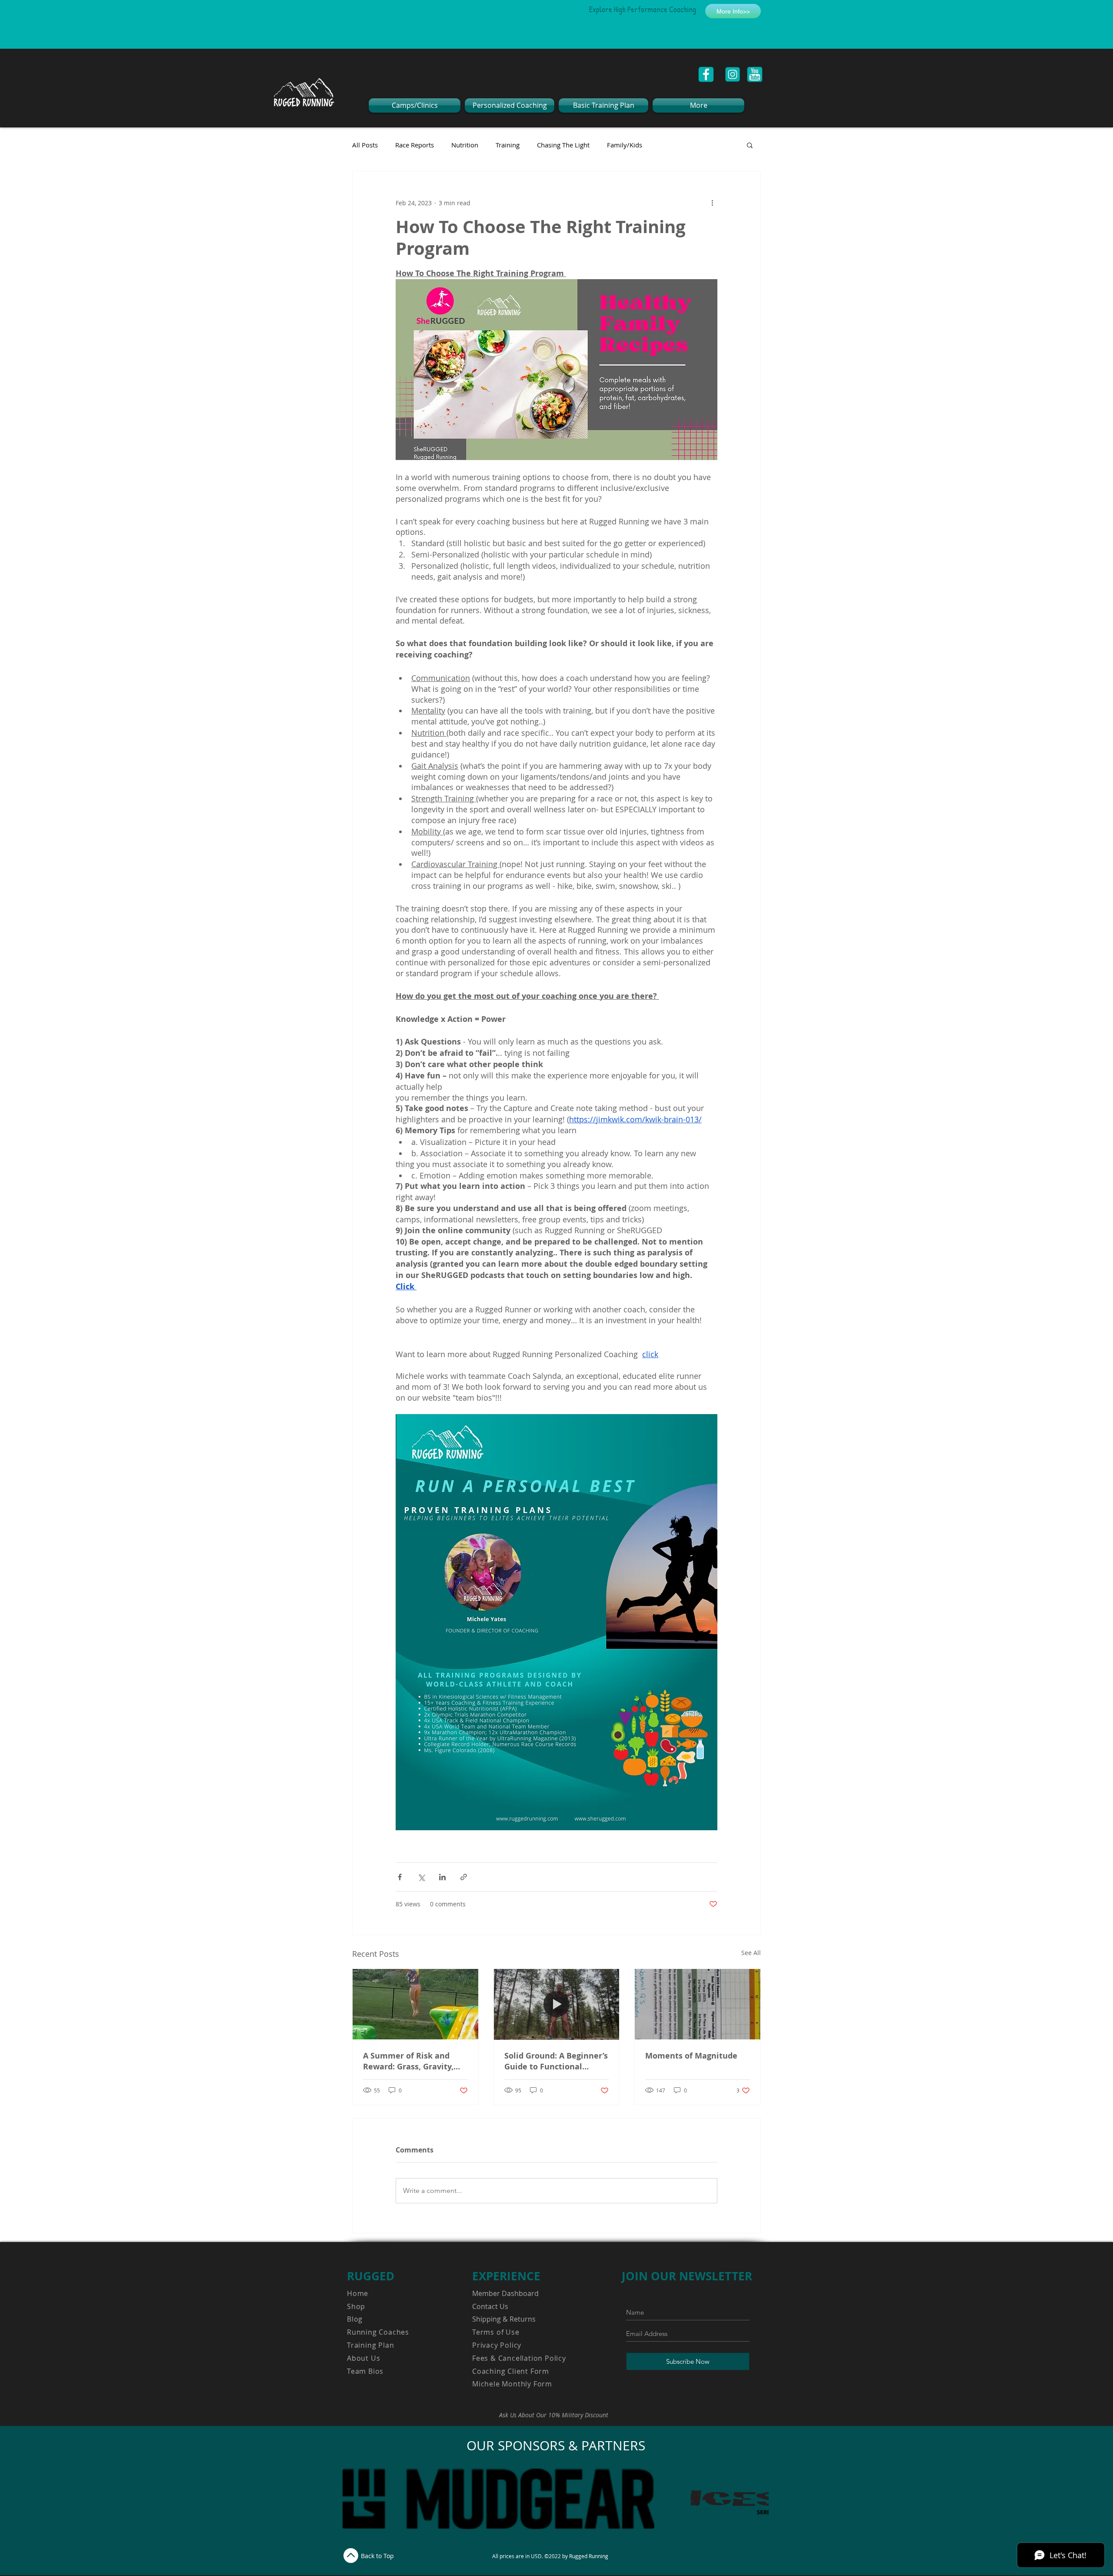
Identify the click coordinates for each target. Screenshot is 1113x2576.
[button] (750, 145)
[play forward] (758, 2499)
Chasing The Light (563, 145)
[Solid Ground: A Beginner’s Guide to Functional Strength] (557, 2004)
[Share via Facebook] (400, 1877)
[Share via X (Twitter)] (421, 1877)
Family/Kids (625, 145)
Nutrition (465, 145)
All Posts (365, 145)
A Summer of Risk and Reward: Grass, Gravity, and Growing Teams (408, 2061)
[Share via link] (464, 1877)
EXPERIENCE (506, 2276)
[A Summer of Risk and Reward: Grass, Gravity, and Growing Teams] (415, 2004)
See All (751, 1953)
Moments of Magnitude (691, 2056)
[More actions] (712, 203)
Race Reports (415, 145)
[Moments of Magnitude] (698, 2004)
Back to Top (377, 2556)
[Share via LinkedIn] (442, 1877)
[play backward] (353, 2499)
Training (508, 145)
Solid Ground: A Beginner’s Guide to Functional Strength (556, 2061)
